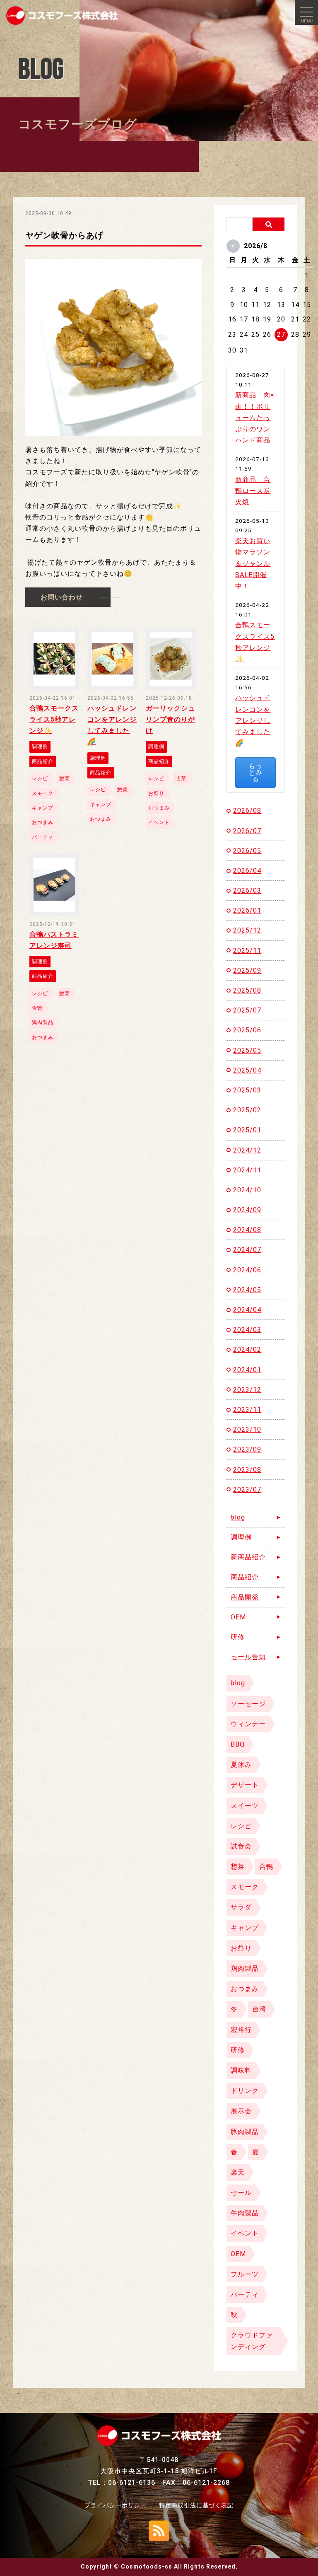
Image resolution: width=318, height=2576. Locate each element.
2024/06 (247, 1270)
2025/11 (247, 951)
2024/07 (247, 1250)
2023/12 (247, 1390)
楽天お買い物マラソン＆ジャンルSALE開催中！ (253, 563)
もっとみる (255, 772)
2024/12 (247, 1150)
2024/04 (247, 1310)
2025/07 (247, 1010)
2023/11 (247, 1410)
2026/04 (247, 871)
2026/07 (247, 831)
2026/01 (247, 910)
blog (238, 1517)
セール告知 (248, 1657)
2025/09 (247, 970)
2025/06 (247, 1030)
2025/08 (247, 990)
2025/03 (247, 1090)
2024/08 (247, 1230)
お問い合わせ (62, 597)
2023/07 (247, 1490)
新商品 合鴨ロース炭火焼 (253, 491)
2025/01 (247, 1130)
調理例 (241, 1537)
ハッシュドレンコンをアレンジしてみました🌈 (253, 720)
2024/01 (247, 1370)
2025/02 (247, 1110)
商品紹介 (245, 1577)
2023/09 (247, 1449)
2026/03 (247, 890)
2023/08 (247, 1470)
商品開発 (245, 1597)
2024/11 (247, 1170)
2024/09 (247, 1210)
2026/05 (247, 851)
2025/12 (247, 930)
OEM (238, 1617)
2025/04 (247, 1070)
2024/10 (247, 1190)
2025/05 (247, 1050)
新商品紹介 (248, 1557)
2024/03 (247, 1330)
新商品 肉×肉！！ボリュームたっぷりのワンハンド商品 (255, 418)
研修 (238, 1637)
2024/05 (247, 1290)
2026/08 (247, 811)
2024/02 (247, 1350)
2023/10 (247, 1429)
